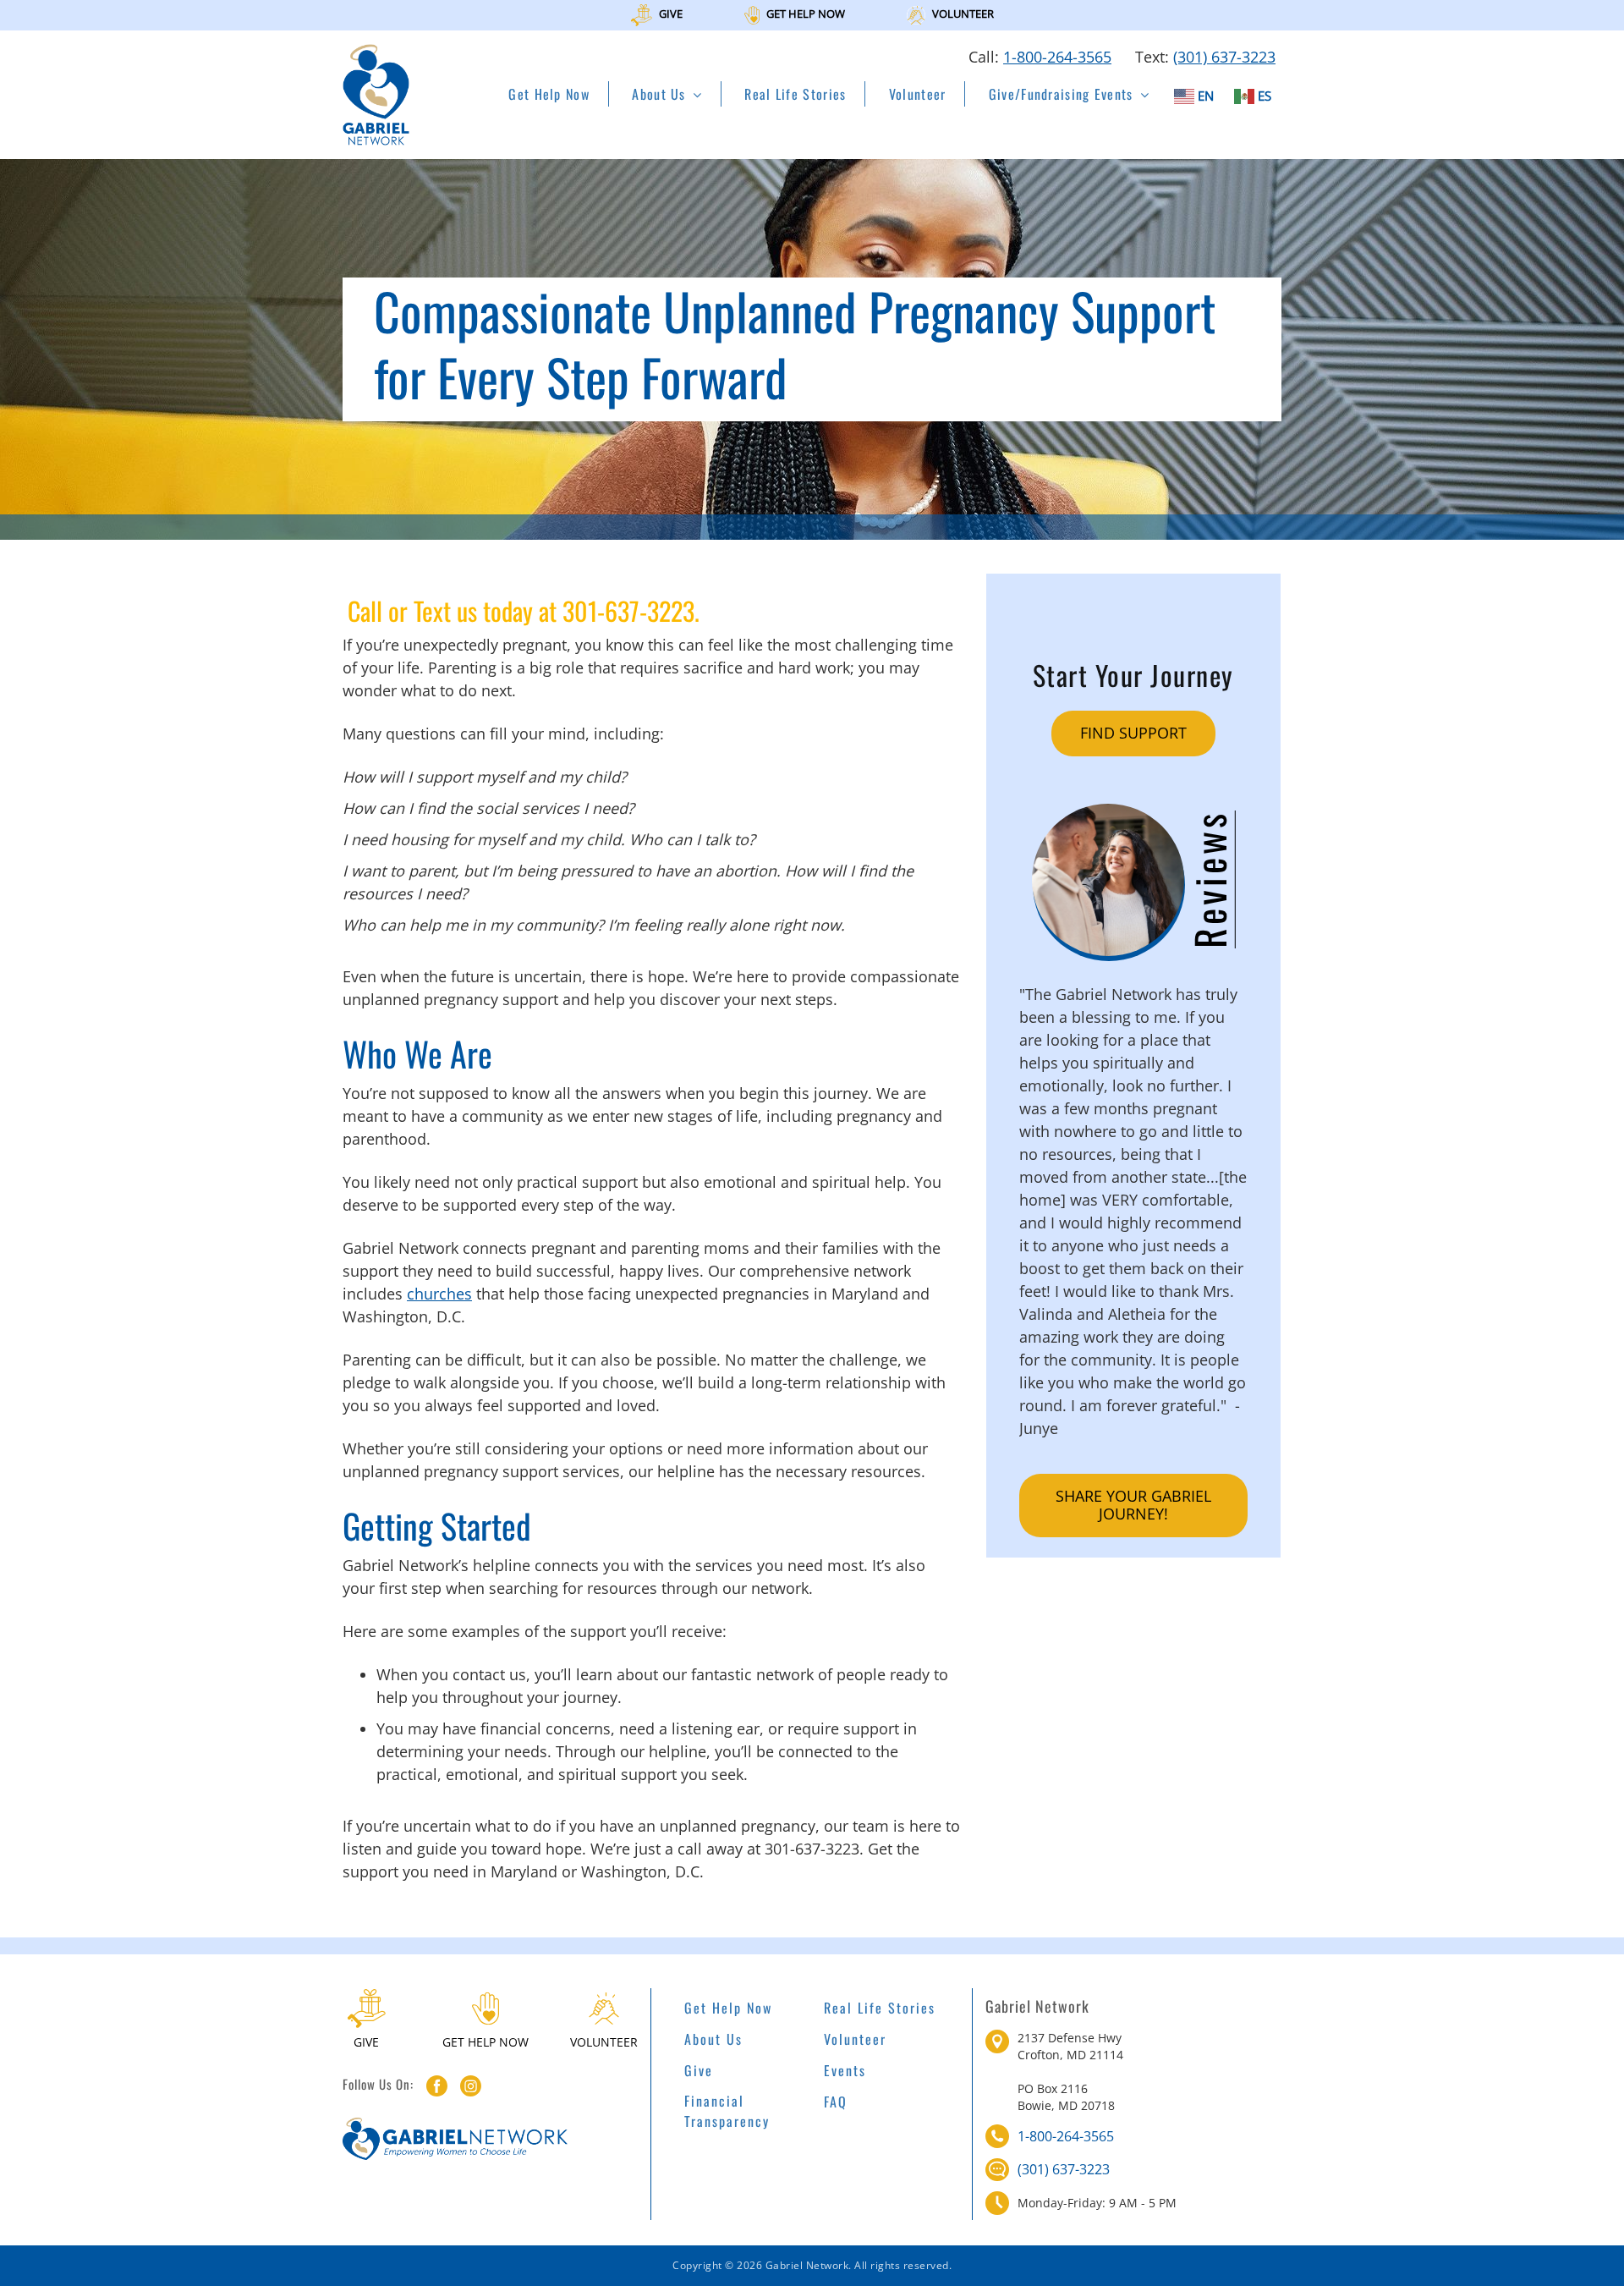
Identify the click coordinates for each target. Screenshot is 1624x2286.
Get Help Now (549, 94)
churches (439, 1294)
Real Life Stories (795, 94)
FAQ (836, 2102)
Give (699, 2070)
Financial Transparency (727, 2111)
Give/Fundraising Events (1061, 94)
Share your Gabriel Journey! (1133, 1505)
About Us (658, 94)
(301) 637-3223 (1224, 57)
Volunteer (918, 94)
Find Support (1133, 733)
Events (845, 2070)
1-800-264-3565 (1057, 57)
